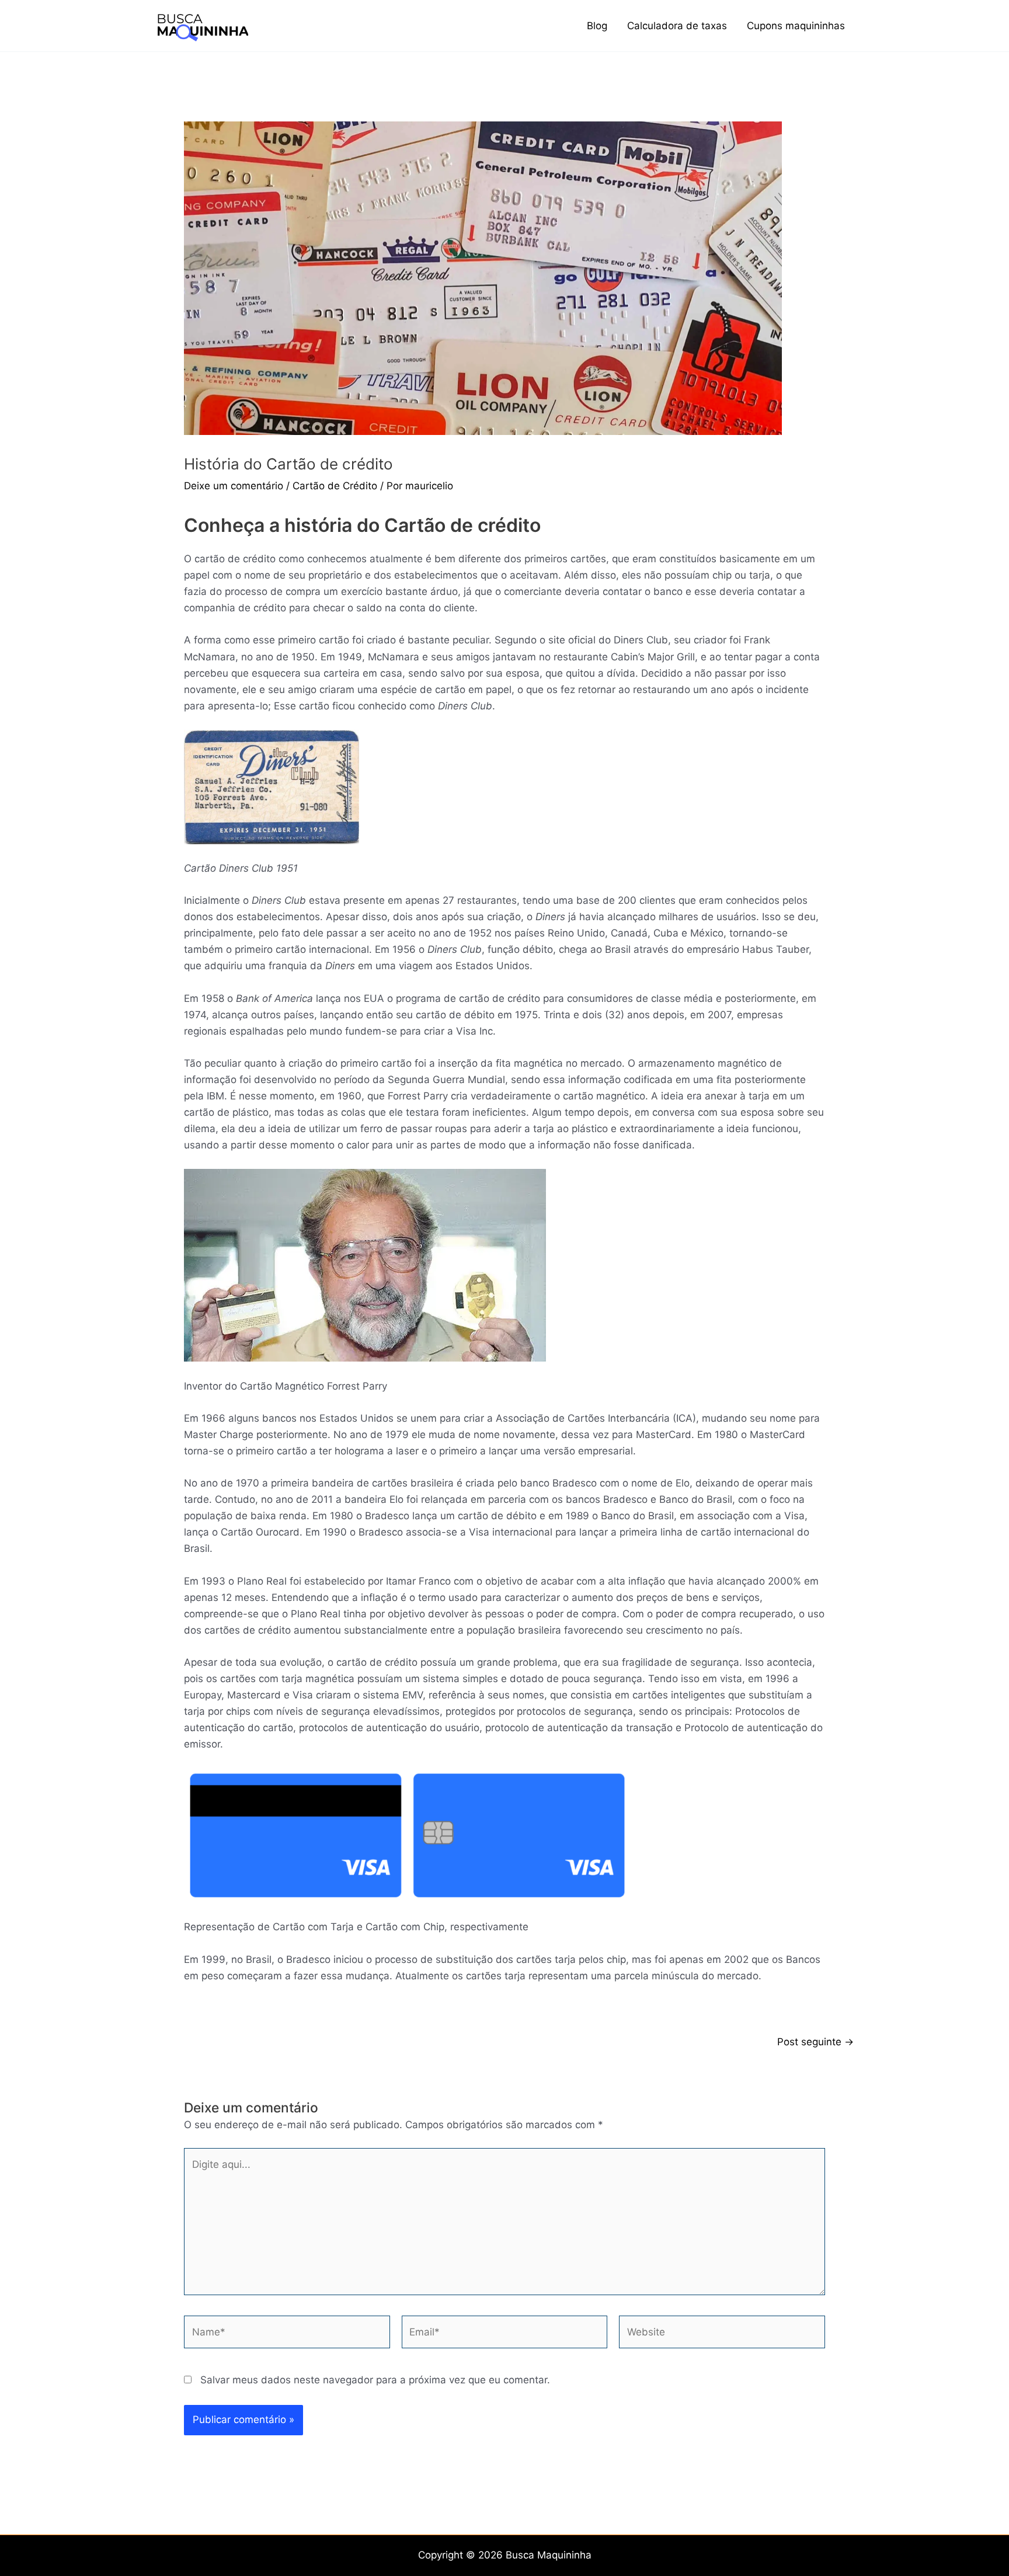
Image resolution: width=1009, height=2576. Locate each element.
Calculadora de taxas (677, 26)
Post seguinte (815, 2042)
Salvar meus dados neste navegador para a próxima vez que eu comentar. (375, 2380)
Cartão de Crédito (335, 486)
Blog (597, 26)
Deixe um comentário (234, 486)
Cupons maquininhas (796, 26)
